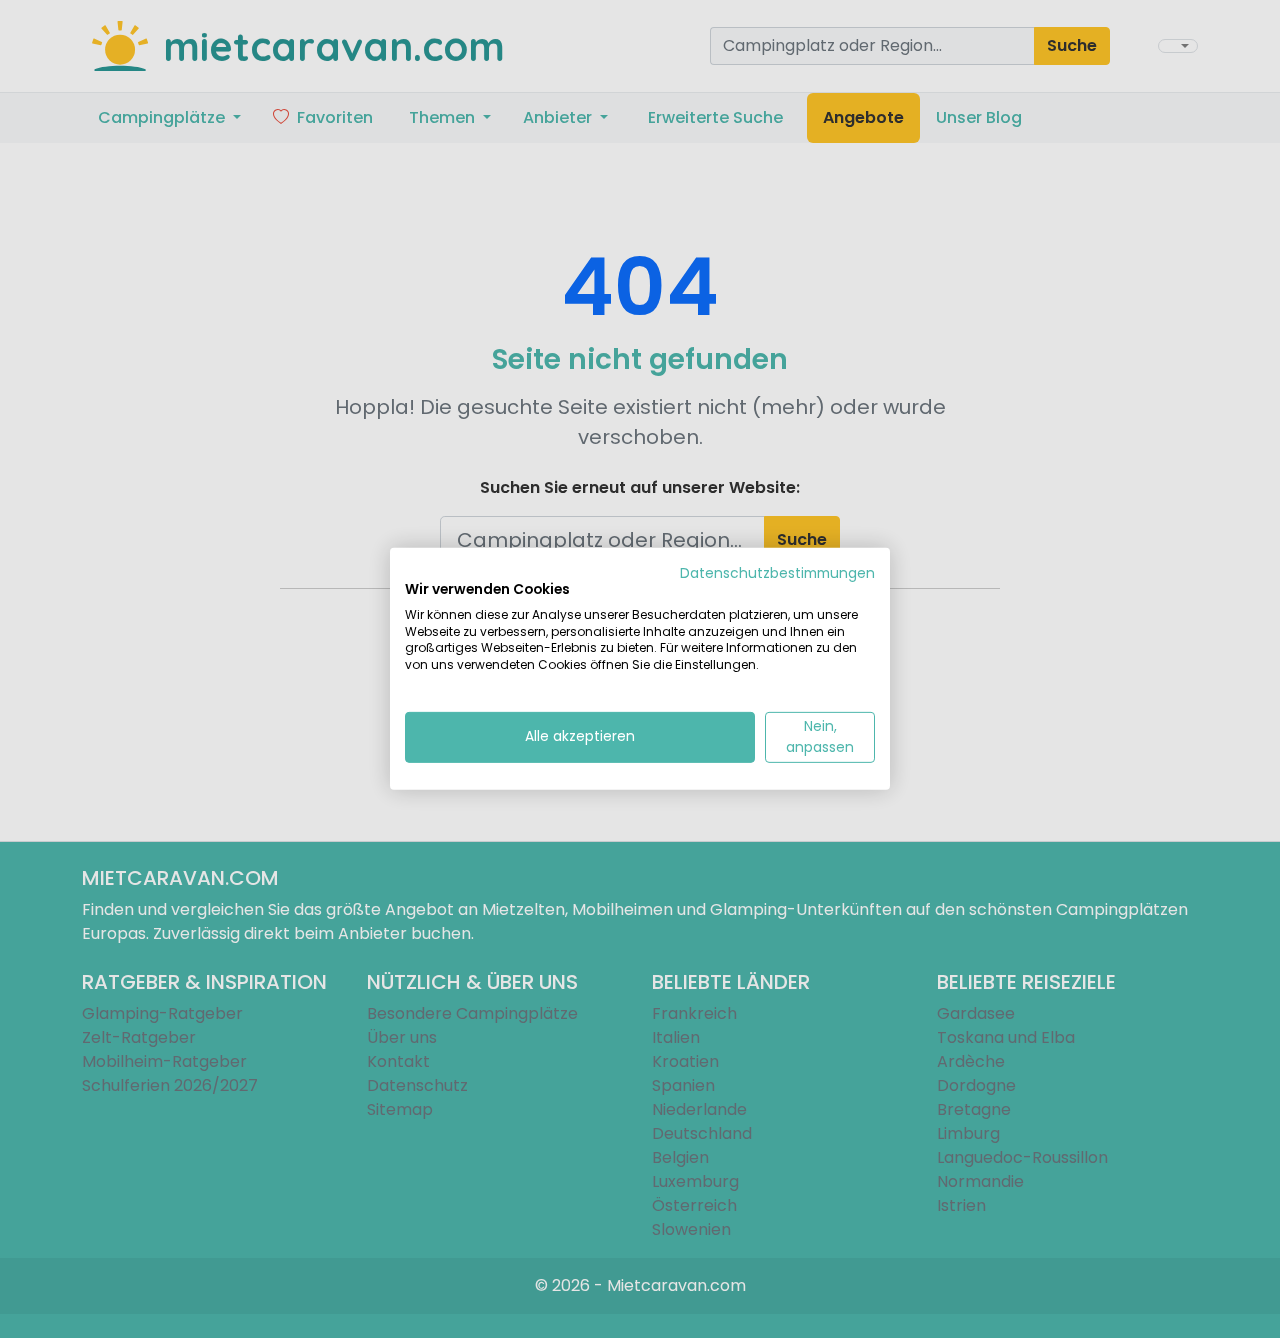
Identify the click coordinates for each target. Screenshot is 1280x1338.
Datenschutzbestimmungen (777, 573)
